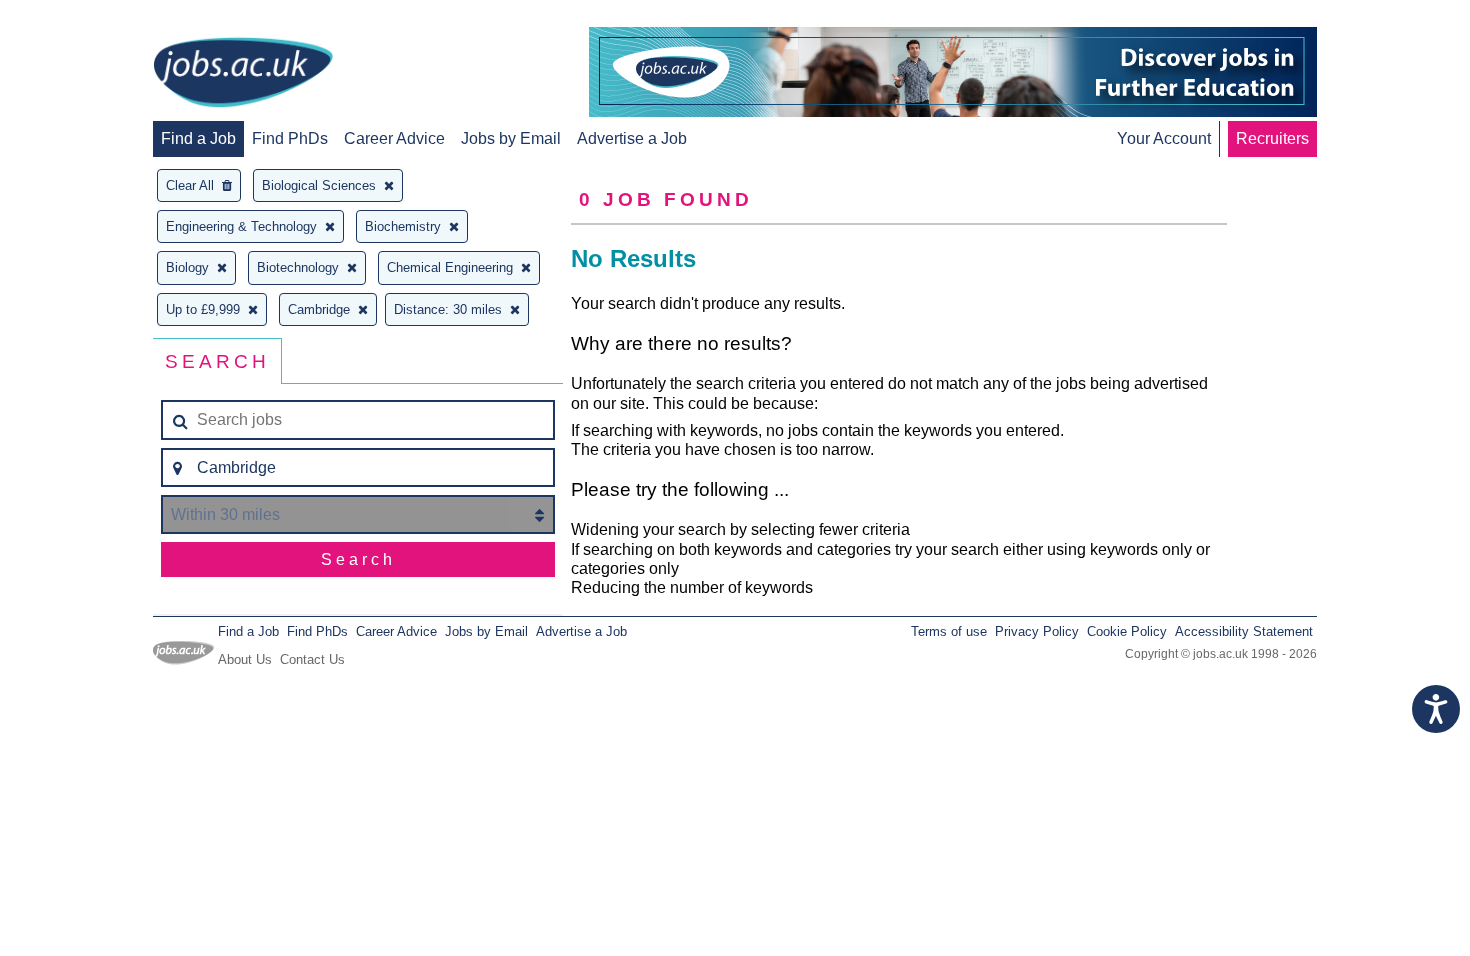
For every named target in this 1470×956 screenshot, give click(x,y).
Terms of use (949, 631)
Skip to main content (80, 17)
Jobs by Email (511, 138)
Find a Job (198, 138)
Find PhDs (290, 138)
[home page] (243, 74)
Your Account (1164, 138)
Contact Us (312, 659)
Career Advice (394, 138)
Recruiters (1272, 138)
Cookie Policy (1127, 631)
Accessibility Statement (1244, 631)
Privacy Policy (1037, 631)
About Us (245, 659)
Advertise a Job (632, 138)
